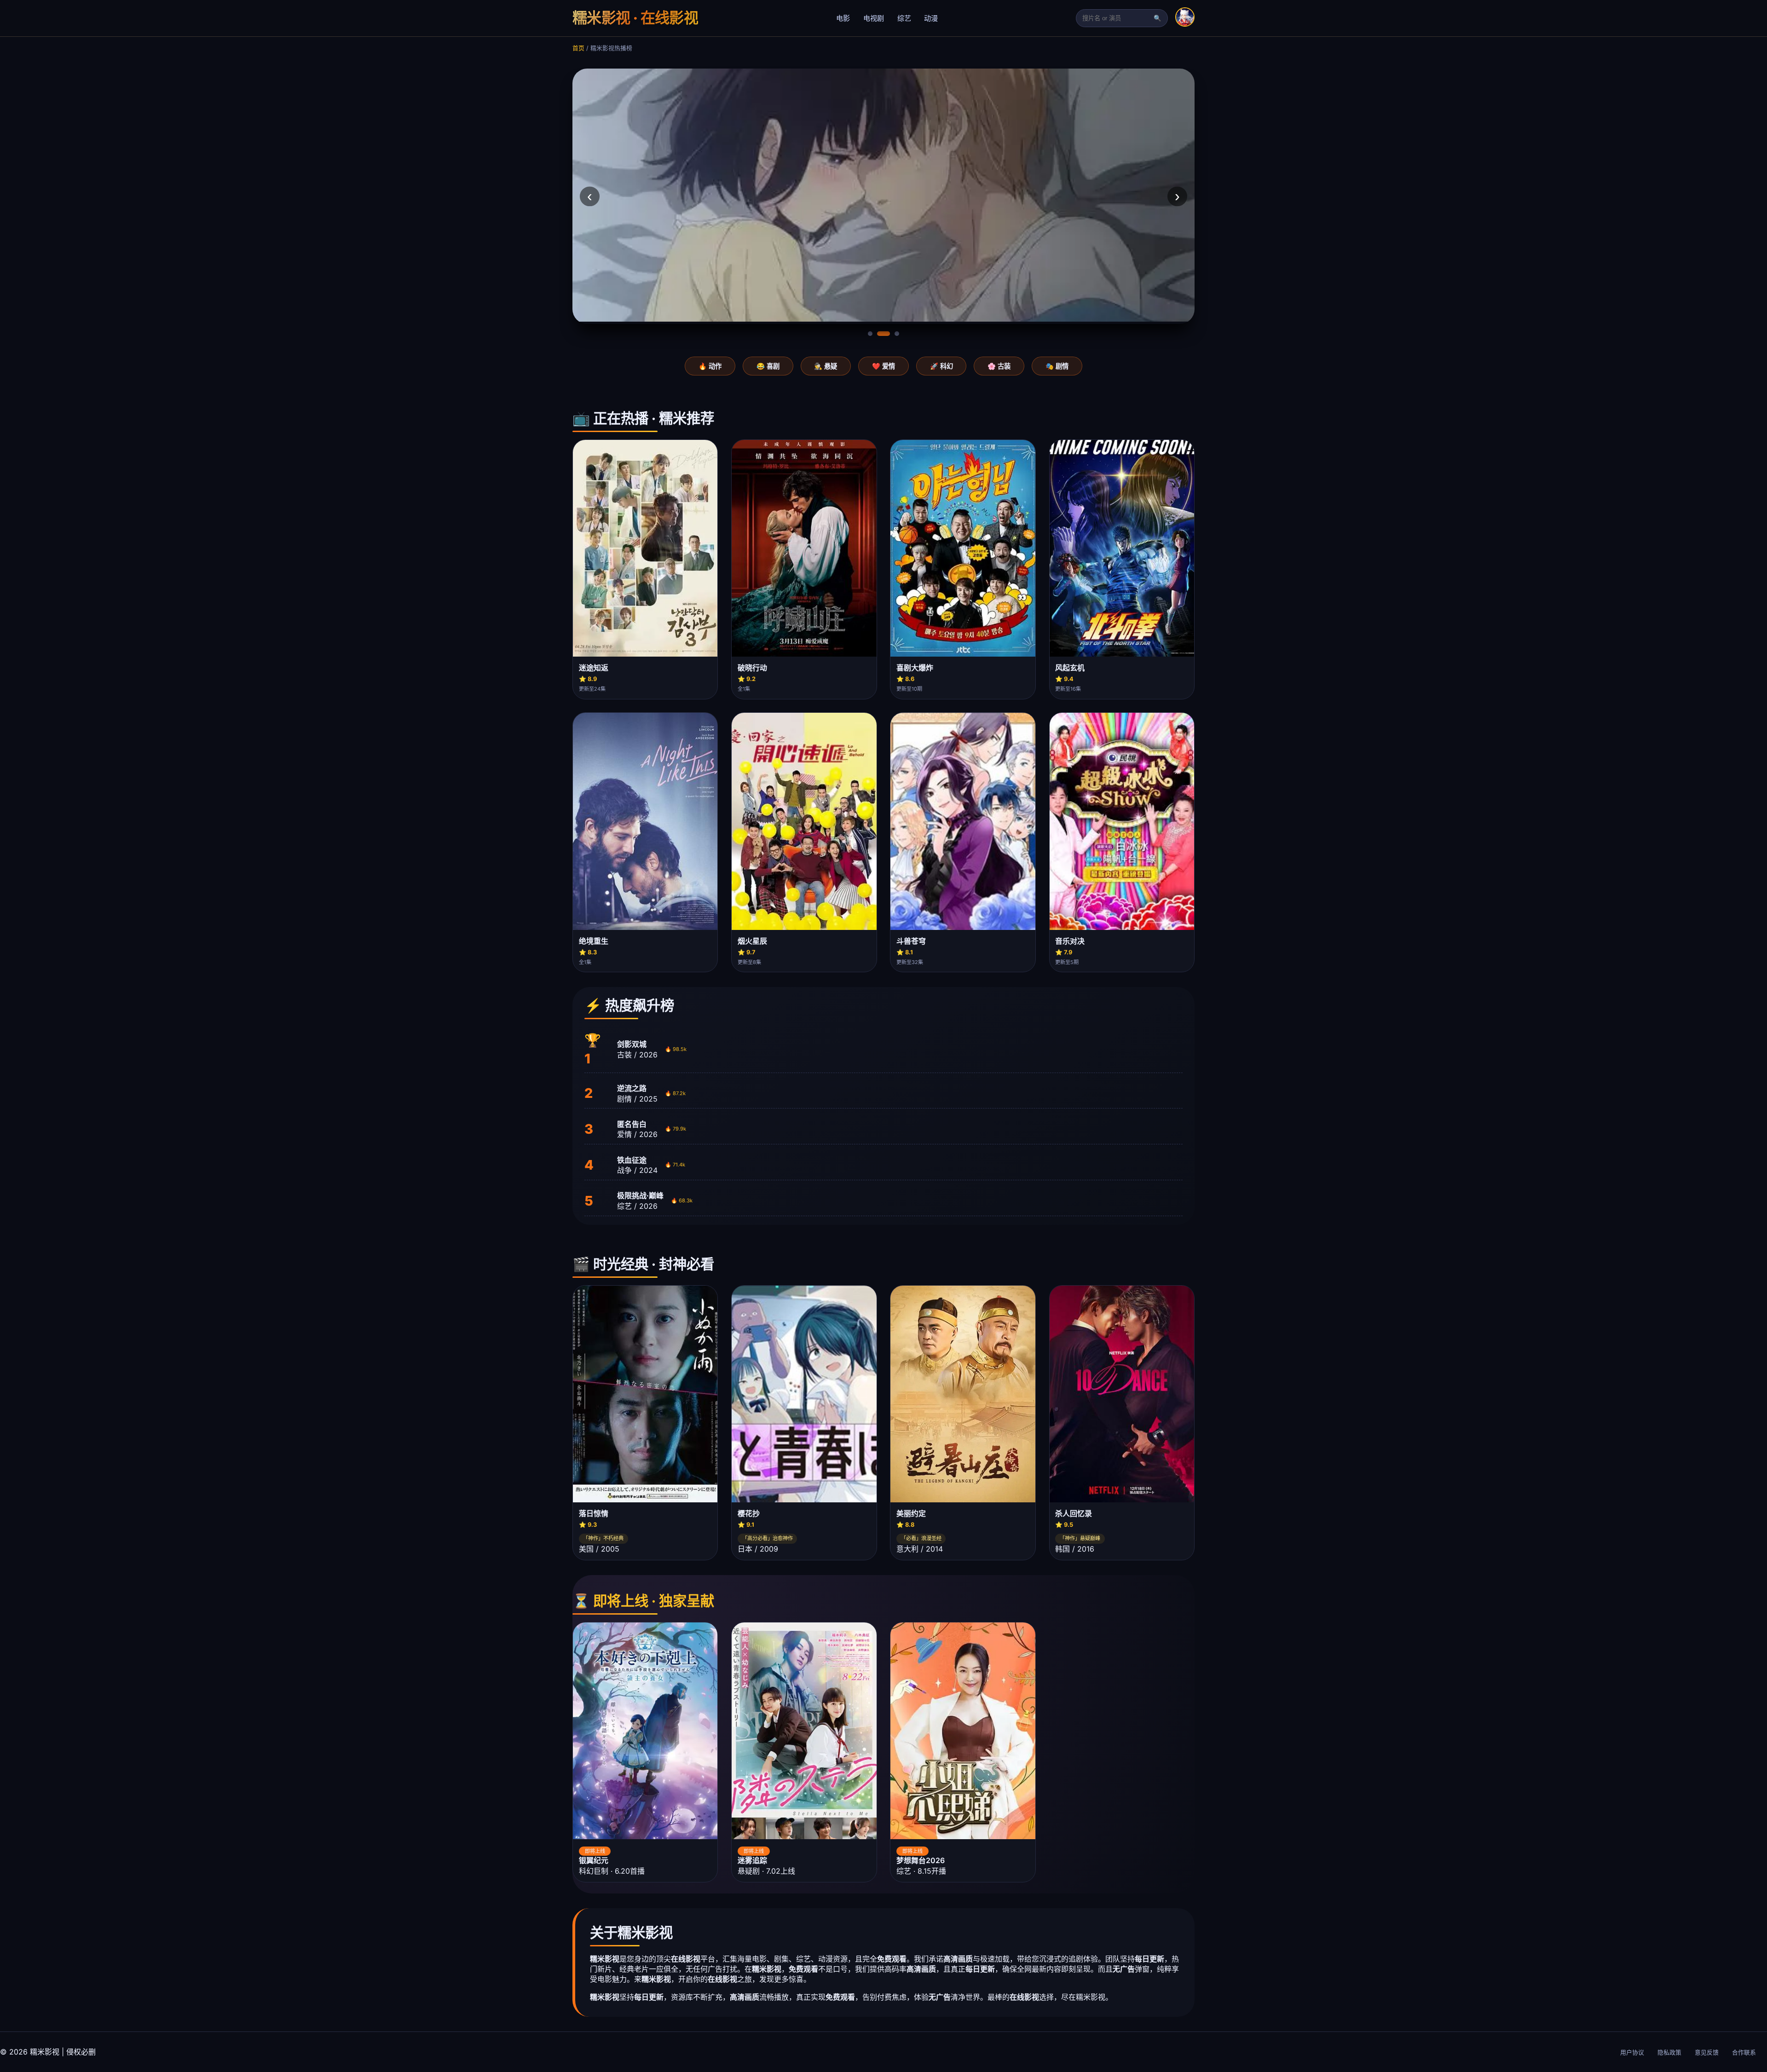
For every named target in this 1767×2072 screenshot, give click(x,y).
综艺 (904, 18)
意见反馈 (1707, 2052)
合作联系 (1744, 2052)
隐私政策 (1669, 2052)
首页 (578, 48)
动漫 (931, 18)
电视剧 (874, 18)
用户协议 (1632, 2052)
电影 (843, 18)
